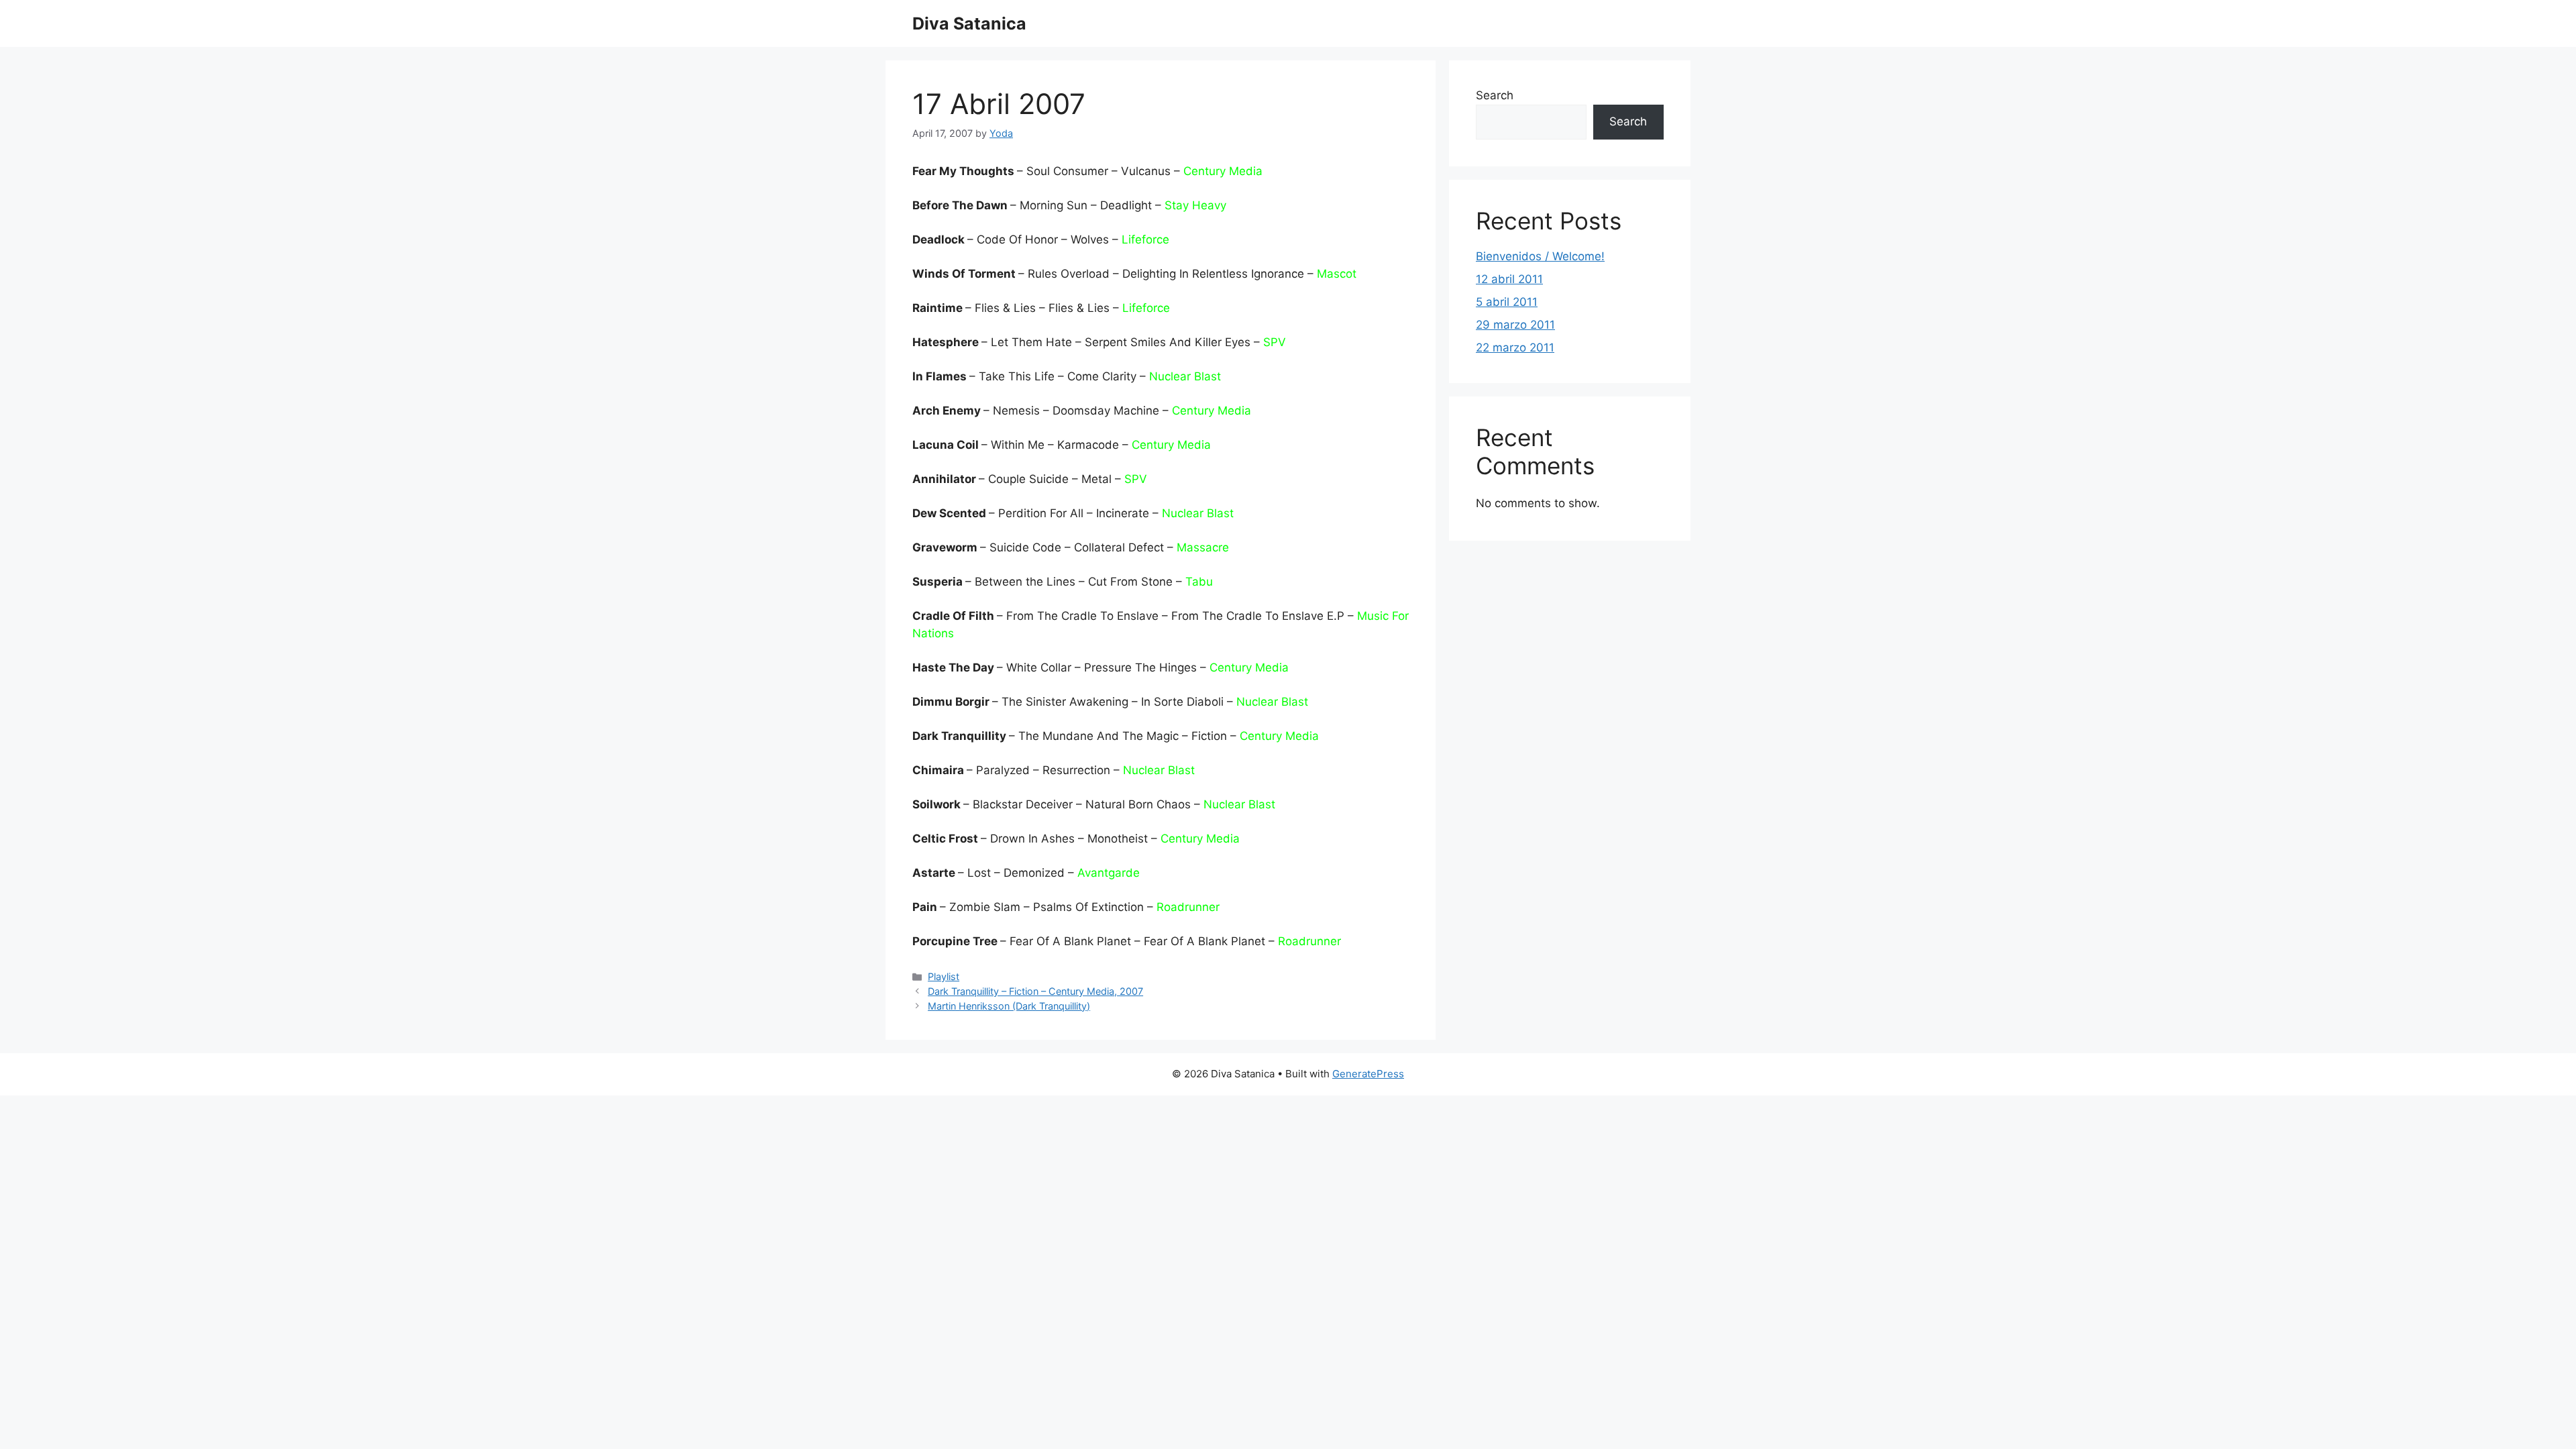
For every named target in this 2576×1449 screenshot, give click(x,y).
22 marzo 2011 (1515, 347)
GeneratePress (1368, 1074)
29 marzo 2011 (1515, 325)
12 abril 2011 (1509, 279)
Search (1495, 95)
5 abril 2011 (1507, 302)
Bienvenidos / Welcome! (1540, 256)
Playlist (944, 976)
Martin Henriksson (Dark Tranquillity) (1009, 1006)
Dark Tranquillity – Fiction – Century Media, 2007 (1035, 991)
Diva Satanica (969, 23)
